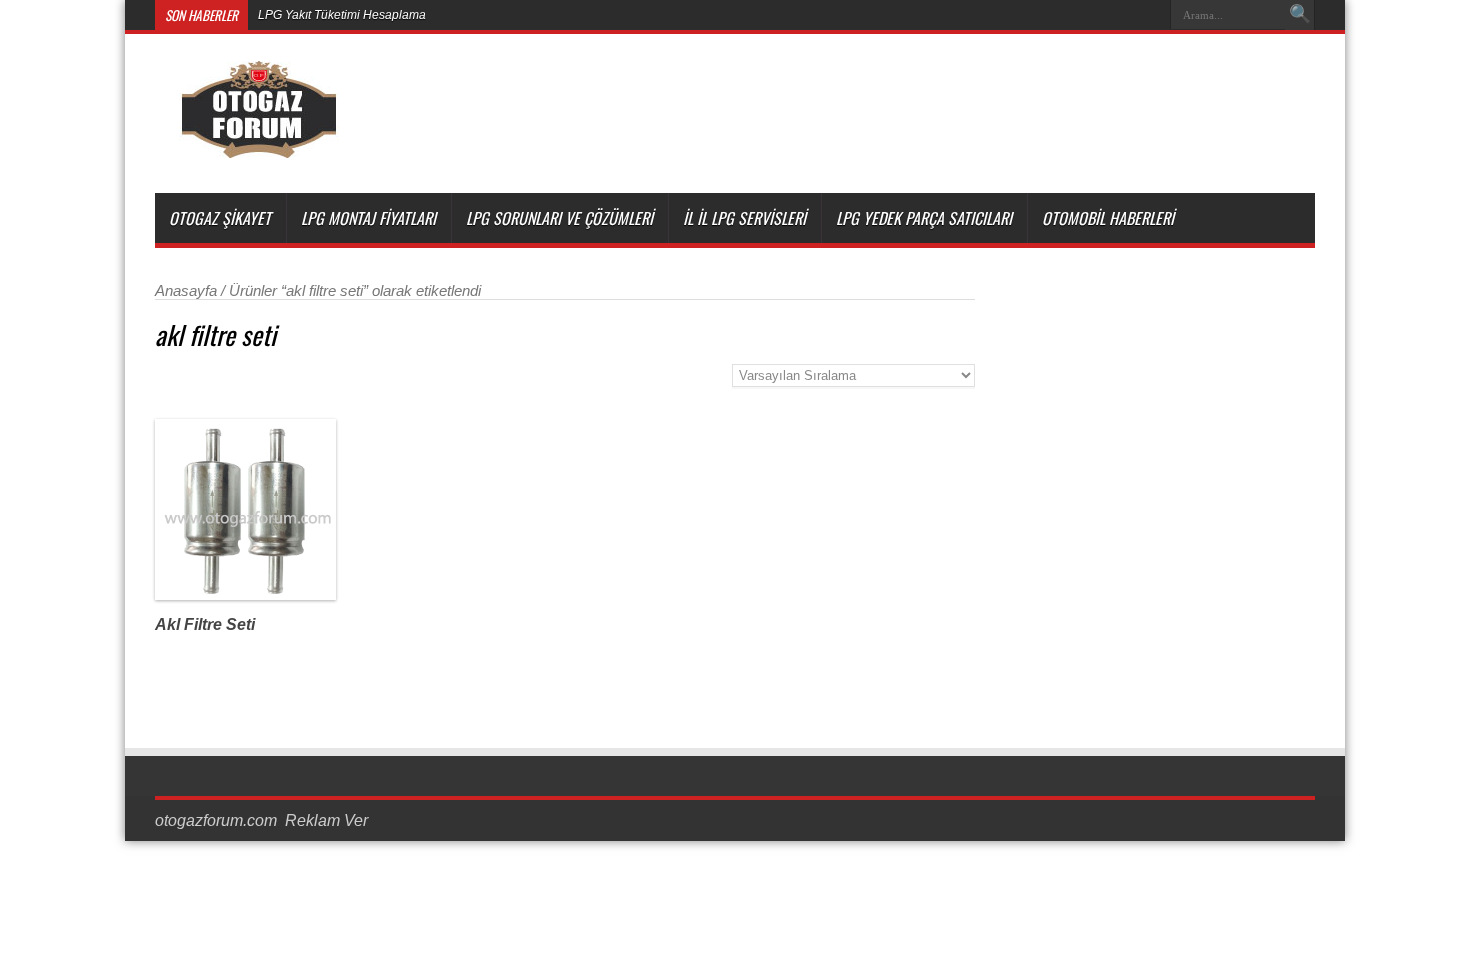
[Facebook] (1052, 15)
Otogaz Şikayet (220, 218)
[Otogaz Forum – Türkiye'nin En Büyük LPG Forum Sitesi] (258, 143)
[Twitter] (1076, 15)
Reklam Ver (326, 820)
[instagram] (1148, 15)
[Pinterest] (1100, 15)
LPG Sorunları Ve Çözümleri (559, 218)
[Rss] (1028, 15)
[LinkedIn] (1124, 15)
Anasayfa (186, 291)
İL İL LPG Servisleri (744, 218)
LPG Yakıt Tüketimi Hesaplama (342, 15)
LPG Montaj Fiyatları (368, 218)
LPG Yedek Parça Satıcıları (924, 218)
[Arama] (1300, 15)
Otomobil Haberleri (1108, 218)
